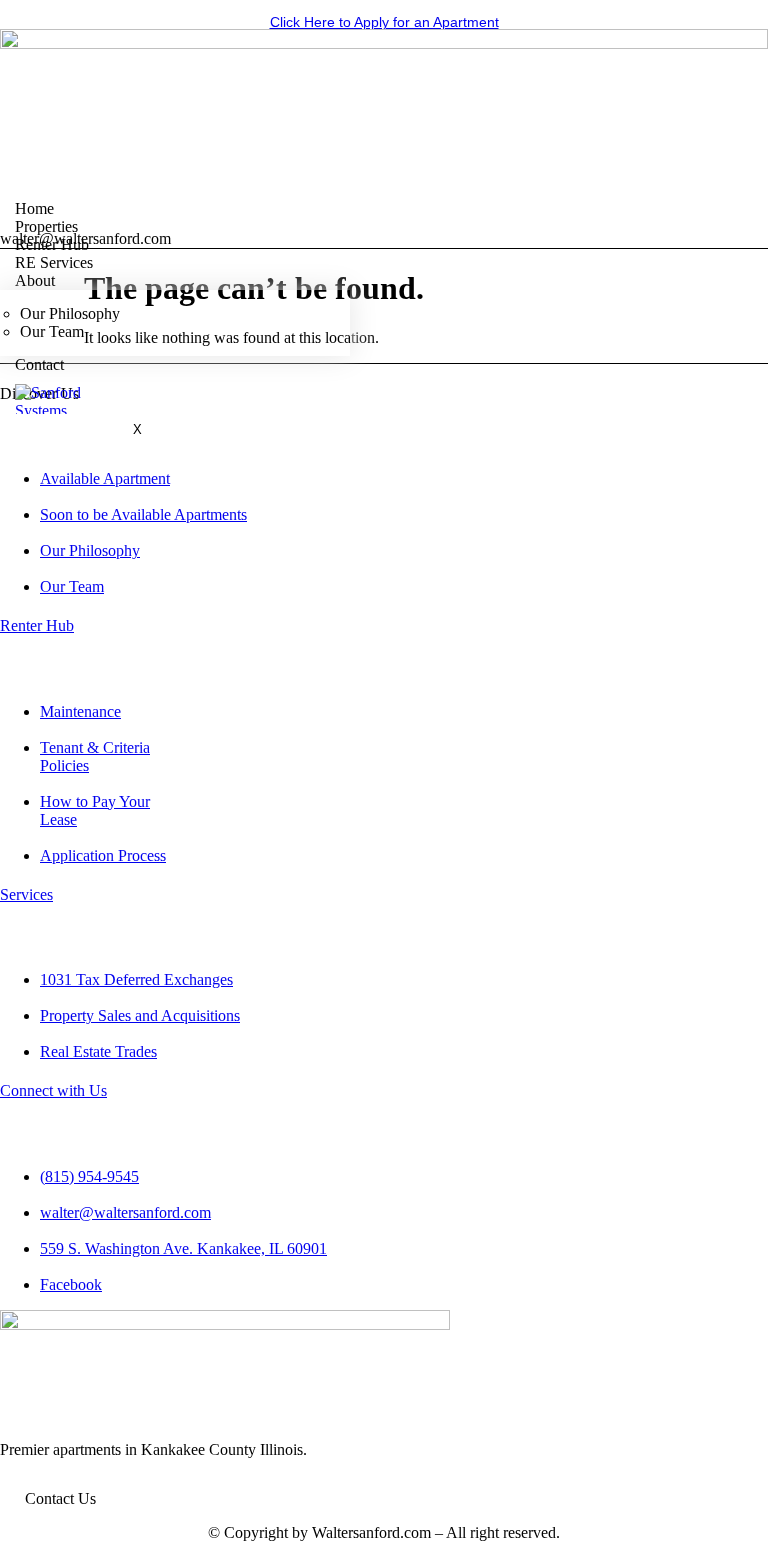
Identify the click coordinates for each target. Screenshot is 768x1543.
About (35, 280)
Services (26, 894)
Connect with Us (53, 1090)
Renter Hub (37, 625)
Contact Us (60, 1498)
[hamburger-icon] (745, 208)
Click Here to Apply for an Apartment (384, 22)
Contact (39, 364)
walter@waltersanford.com (85, 238)
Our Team (52, 331)
